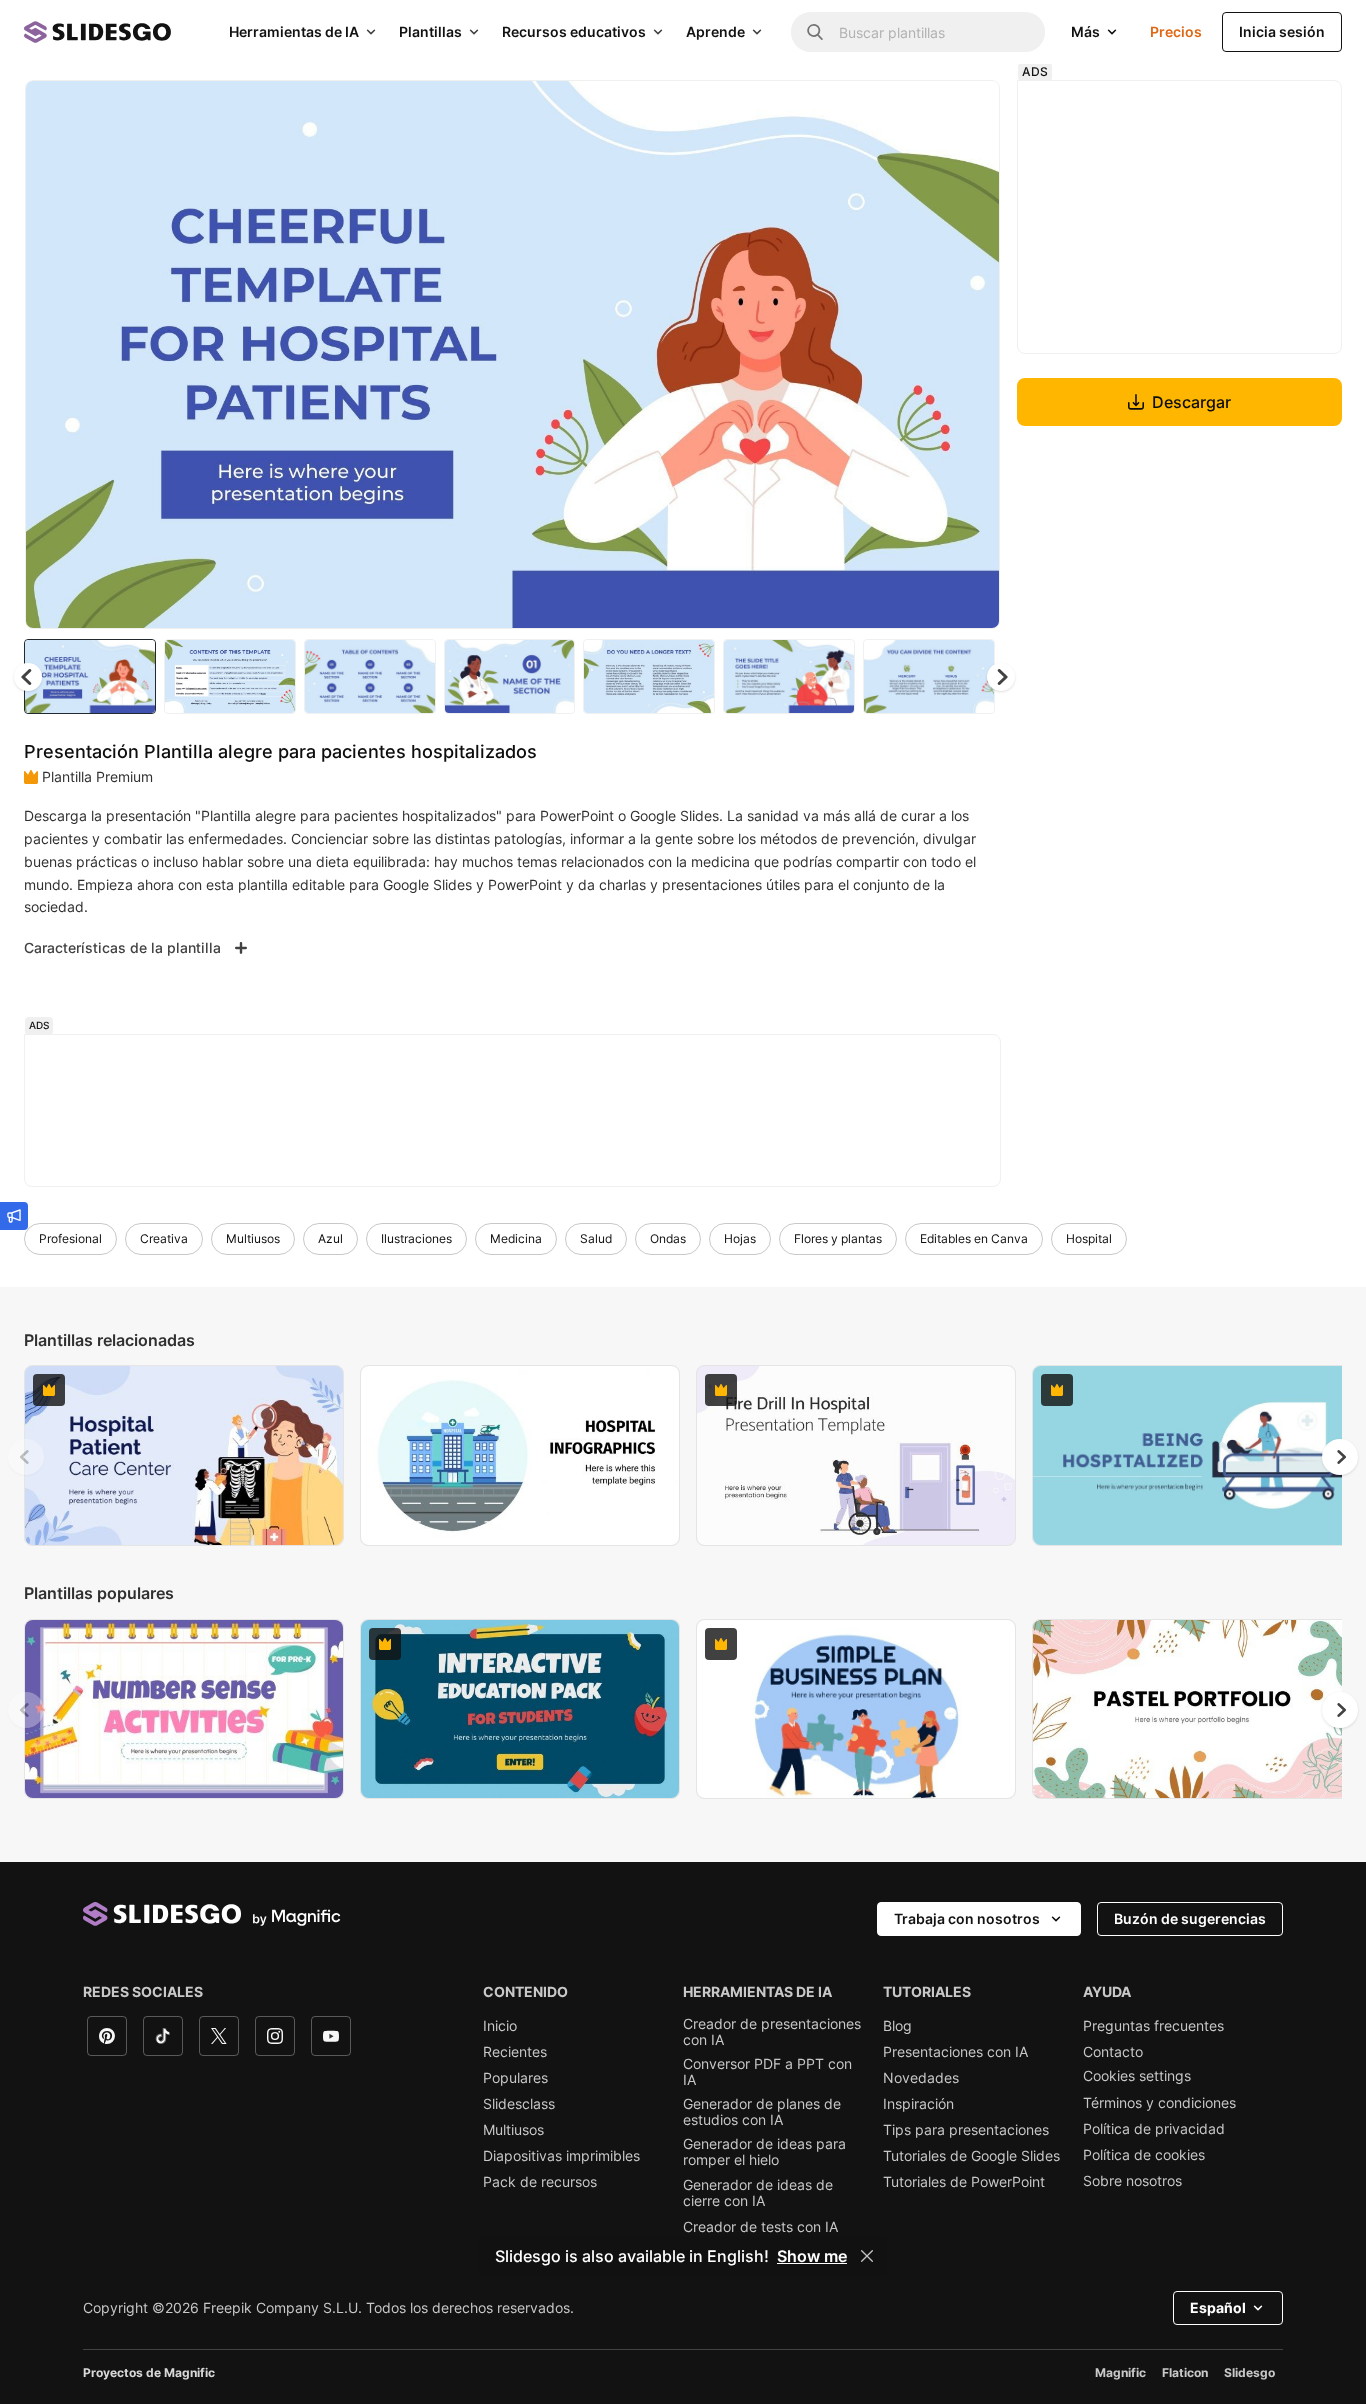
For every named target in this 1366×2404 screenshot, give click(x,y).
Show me (812, 2256)
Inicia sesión (1282, 31)
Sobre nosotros (1132, 2181)
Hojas (740, 1238)
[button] (1001, 677)
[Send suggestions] (14, 1216)
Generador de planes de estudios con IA (762, 2112)
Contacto (1113, 2052)
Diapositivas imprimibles (561, 2156)
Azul (330, 1238)
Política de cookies (1144, 2155)
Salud (596, 1238)
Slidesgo (1249, 2372)
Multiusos (253, 1238)
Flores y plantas (838, 1238)
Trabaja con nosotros (967, 1918)
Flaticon (1185, 2372)
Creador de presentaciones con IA (772, 2032)
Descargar (1191, 402)
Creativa (164, 1238)
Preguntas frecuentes (1153, 2026)
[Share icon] (966, 112)
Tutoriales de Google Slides (971, 2156)
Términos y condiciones (1159, 2103)
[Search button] (815, 32)
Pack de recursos (540, 2182)
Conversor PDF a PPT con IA (767, 2072)
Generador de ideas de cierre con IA (758, 2193)
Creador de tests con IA (760, 2227)
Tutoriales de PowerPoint (964, 2182)
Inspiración (918, 2104)
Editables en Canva (974, 1238)
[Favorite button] (914, 112)
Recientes (515, 2052)
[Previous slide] (26, 1457)
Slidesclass (519, 2104)
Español (1218, 2307)
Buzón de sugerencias (1190, 1918)
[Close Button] (867, 2256)
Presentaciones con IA (955, 2052)
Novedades (921, 2078)
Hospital (1089, 1238)
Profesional (70, 1238)
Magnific (1120, 2372)
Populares (515, 2078)
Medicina (516, 1238)
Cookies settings (1137, 2076)
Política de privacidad (1154, 2129)
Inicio (500, 2026)
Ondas (668, 1238)
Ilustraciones (416, 1238)
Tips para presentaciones (966, 2130)
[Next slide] (970, 355)
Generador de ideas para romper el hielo (764, 2152)
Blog (897, 2026)
